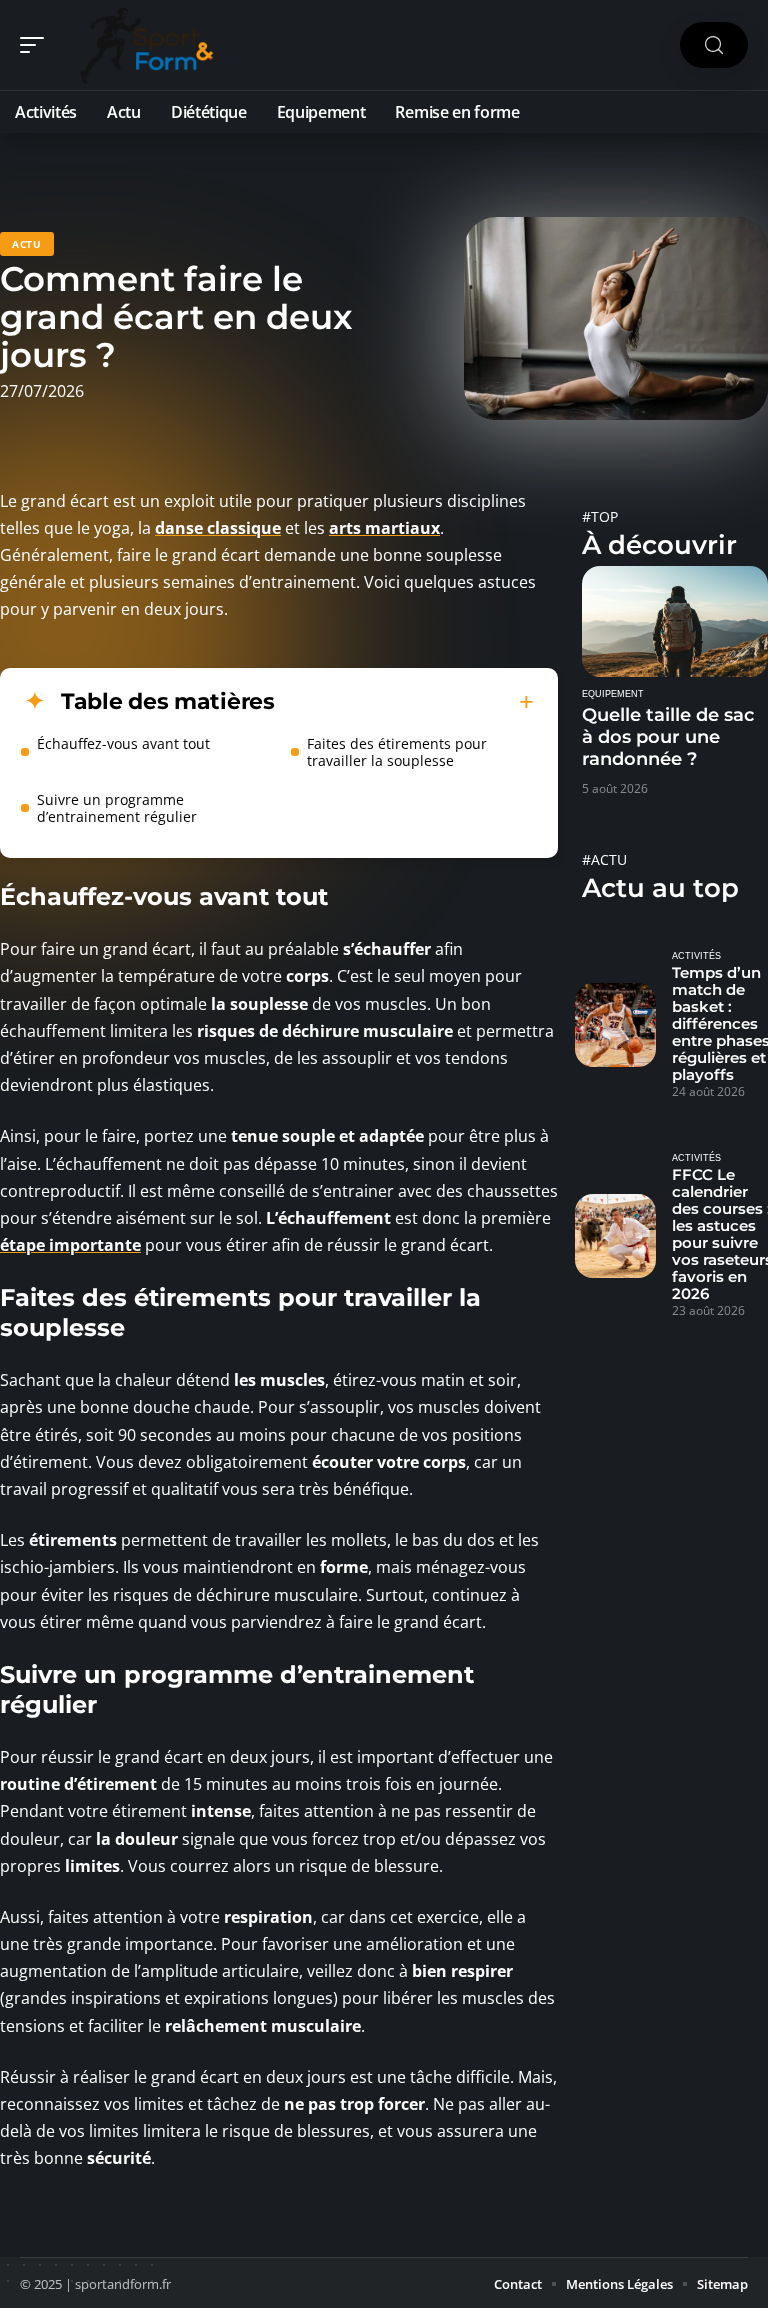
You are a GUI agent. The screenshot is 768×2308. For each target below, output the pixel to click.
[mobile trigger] (37, 45)
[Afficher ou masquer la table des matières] (404, 702)
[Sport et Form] (144, 45)
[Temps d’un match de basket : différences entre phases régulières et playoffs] (615, 1025)
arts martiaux (384, 528)
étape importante (70, 1245)
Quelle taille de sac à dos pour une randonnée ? (668, 737)
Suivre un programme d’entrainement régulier (117, 808)
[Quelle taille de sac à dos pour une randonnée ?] (675, 622)
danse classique (218, 528)
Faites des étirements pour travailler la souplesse (397, 752)
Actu (27, 244)
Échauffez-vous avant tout (123, 743)
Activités (696, 956)
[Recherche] (714, 45)
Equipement (613, 694)
